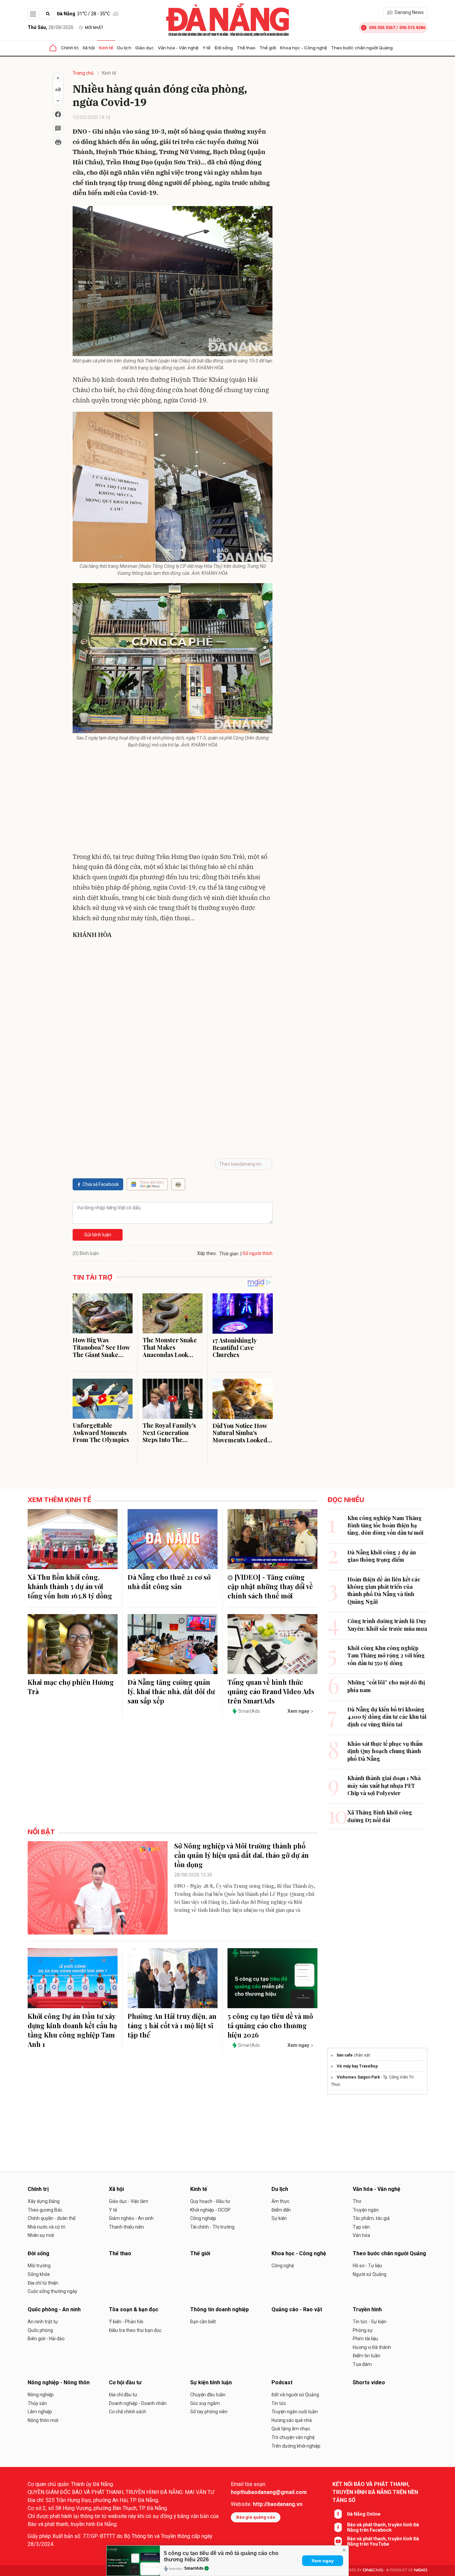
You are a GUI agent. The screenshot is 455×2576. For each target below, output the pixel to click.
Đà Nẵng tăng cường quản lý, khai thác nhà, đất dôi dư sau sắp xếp (171, 1691)
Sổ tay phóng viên (209, 2412)
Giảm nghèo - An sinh (131, 2218)
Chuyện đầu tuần (208, 2395)
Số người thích (257, 1253)
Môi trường (39, 2266)
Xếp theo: (207, 1253)
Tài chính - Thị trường (212, 2227)
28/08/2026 (51, 27)
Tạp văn (361, 2227)
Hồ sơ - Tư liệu (367, 2266)
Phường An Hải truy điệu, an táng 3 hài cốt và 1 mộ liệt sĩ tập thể (172, 2025)
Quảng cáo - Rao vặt (297, 2309)
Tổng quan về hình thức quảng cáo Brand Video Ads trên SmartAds (271, 1691)
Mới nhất (94, 28)
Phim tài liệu (365, 2339)
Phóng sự (363, 2330)
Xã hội (89, 48)
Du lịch (124, 48)
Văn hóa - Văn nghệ (178, 48)
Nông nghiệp (41, 2395)
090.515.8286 (412, 28)
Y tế (207, 48)
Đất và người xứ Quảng (295, 2395)
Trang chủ (83, 73)
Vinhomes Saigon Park (358, 2077)
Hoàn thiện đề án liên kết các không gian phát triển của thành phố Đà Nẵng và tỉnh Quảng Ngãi (384, 1590)
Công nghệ (283, 2266)
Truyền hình (367, 2309)
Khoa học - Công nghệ (304, 48)
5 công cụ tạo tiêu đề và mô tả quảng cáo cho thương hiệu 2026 (270, 2025)
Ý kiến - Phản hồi (126, 2322)
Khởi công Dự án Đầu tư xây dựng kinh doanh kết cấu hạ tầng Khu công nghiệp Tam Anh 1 (72, 2030)
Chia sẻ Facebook (101, 1184)
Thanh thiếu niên (126, 2227)
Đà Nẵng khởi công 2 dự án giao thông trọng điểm (382, 1556)
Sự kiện (279, 2218)
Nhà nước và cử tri (46, 2227)
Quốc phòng (40, 2330)
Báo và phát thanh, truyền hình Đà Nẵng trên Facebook (383, 2527)
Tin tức (279, 2403)
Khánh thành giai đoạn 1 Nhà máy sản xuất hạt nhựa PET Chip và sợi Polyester (384, 1785)
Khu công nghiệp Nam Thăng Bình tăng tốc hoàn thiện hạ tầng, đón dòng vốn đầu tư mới (385, 1525)
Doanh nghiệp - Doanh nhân (138, 2403)
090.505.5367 (382, 28)
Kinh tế (106, 48)
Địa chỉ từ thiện (43, 2283)
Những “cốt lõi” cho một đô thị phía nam (386, 1686)
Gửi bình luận (98, 1235)
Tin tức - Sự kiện (370, 2322)
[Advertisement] (173, 802)
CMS (373, 2570)
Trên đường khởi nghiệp (296, 2446)
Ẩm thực (280, 2201)
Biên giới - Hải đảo (46, 2339)
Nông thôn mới (43, 2420)
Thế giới (268, 48)
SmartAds (194, 2568)
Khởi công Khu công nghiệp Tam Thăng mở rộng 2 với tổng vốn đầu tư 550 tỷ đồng (386, 1655)
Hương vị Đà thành (372, 2347)
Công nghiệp (203, 2218)
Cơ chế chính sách (128, 2412)
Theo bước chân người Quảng (362, 48)
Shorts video (369, 2382)
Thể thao (246, 48)
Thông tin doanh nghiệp (220, 2309)
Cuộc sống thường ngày (52, 2291)
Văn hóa (361, 2235)
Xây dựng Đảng (44, 2201)
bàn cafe (345, 2055)
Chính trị (70, 48)
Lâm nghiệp (40, 2412)
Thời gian (229, 1254)
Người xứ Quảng (370, 2274)
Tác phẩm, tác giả (371, 2218)
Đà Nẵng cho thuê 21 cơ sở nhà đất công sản (169, 1582)
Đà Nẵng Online (364, 2514)
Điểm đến (281, 2210)
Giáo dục (145, 48)
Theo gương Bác (45, 2210)
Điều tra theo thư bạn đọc (135, 2330)
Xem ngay (323, 2561)
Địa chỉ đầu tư (123, 2395)
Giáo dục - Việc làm (129, 2201)
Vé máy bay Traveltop (357, 2066)
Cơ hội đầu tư (125, 2382)
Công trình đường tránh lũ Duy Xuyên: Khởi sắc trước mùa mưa (387, 1625)
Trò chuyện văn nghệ (293, 2437)
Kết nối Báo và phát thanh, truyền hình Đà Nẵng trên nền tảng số (375, 2492)
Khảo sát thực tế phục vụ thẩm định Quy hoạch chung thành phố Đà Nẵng (385, 1751)
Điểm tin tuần (367, 2356)
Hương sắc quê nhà (292, 2420)
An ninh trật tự (43, 2322)
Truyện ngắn (366, 2210)
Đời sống (224, 48)
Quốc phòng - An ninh (54, 2309)
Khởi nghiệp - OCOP (210, 2210)
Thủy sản (37, 2403)
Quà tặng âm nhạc (291, 2429)
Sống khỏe (39, 2274)
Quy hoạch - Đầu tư (210, 2201)
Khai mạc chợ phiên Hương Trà (71, 1687)
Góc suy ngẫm (205, 2403)
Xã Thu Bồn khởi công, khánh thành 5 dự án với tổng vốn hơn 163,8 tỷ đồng (70, 1586)
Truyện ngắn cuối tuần (295, 2412)
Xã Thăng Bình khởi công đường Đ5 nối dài (380, 1816)
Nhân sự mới (41, 2235)
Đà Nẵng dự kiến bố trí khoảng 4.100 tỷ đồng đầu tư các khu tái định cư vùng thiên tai (387, 1717)
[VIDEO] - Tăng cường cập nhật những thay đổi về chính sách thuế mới (270, 1586)
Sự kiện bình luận (211, 2382)
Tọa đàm (362, 2364)
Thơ (357, 2201)
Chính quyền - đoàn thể (51, 2218)
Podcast (282, 2382)
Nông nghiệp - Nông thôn (59, 2382)
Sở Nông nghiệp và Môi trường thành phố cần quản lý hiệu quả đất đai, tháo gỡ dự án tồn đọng (241, 1855)
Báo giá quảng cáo (256, 2517)
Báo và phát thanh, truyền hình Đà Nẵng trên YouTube (383, 2541)
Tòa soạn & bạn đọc (134, 2309)
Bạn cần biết (203, 2322)
